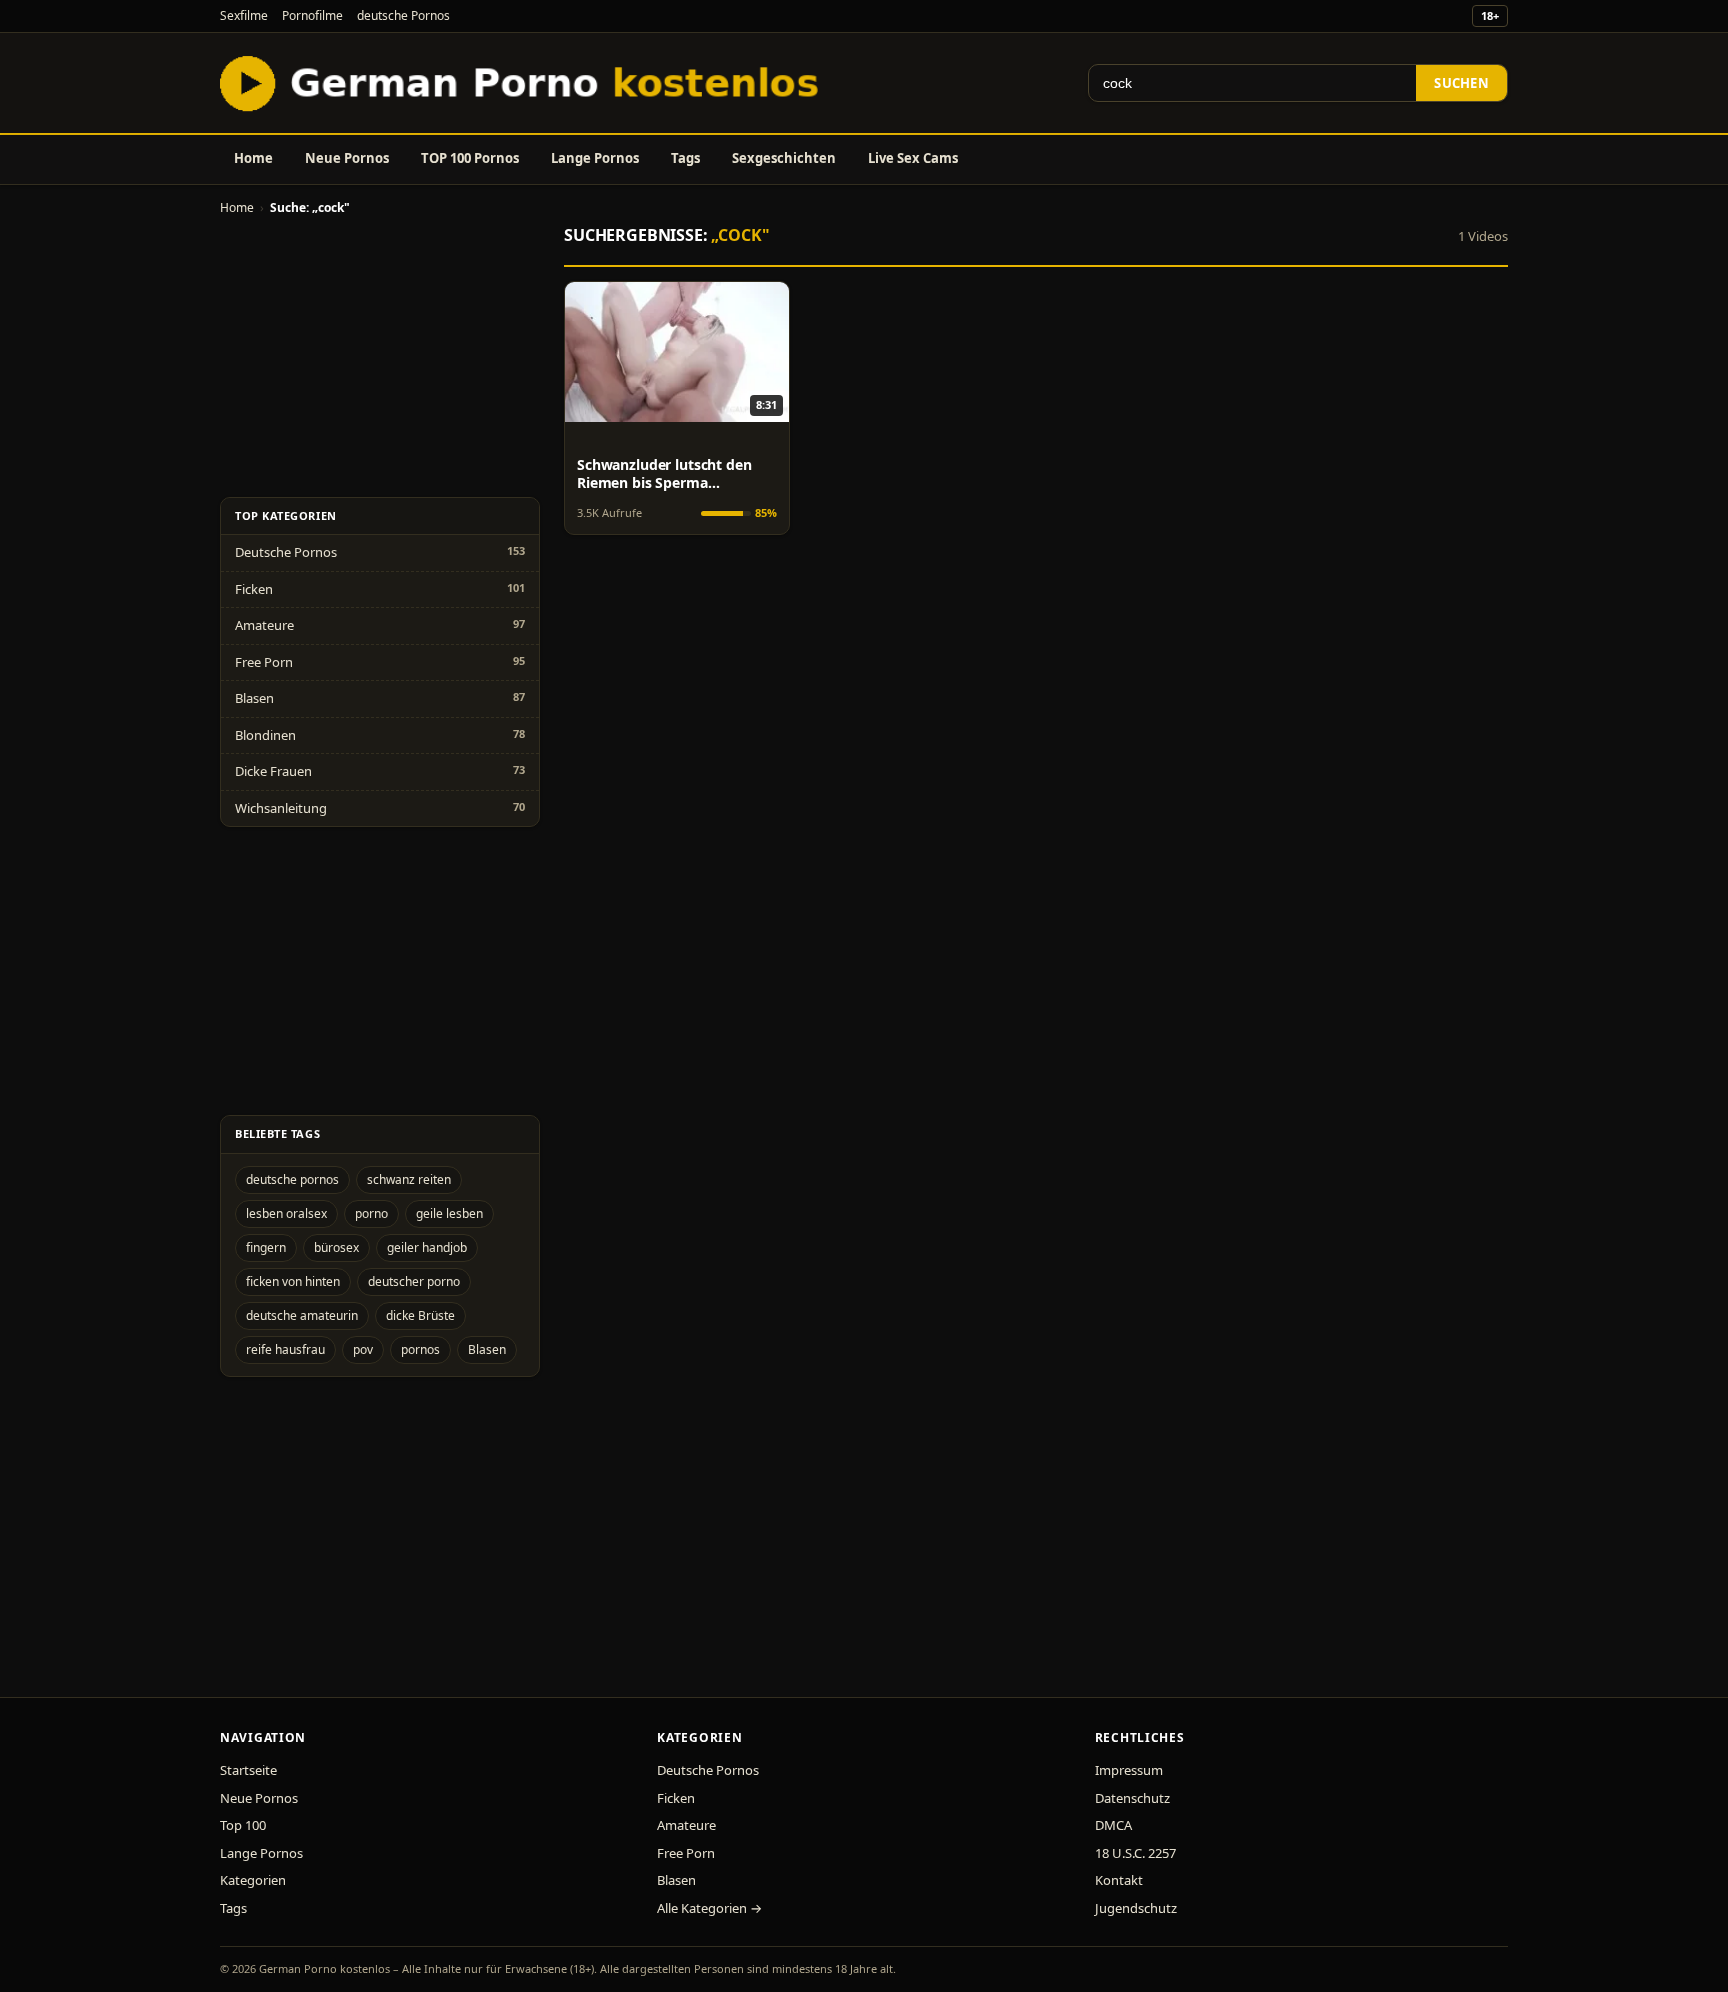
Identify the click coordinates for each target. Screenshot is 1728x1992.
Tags (685, 158)
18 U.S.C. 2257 (1135, 1853)
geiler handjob (427, 1247)
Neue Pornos (347, 158)
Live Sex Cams (913, 158)
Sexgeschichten (784, 158)
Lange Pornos (595, 158)
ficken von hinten (293, 1281)
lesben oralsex (286, 1213)
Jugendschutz (1136, 1908)
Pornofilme (312, 15)
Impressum (1129, 1770)
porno (371, 1213)
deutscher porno (414, 1281)
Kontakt (1119, 1880)
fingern (266, 1247)
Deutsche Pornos (286, 552)
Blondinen (265, 735)
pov (363, 1349)
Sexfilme (244, 15)
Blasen (254, 698)
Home (253, 158)
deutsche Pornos (403, 15)
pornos (420, 1349)
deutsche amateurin (302, 1315)
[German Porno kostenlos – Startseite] (524, 83)
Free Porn (264, 662)
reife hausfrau (285, 1349)
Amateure (264, 625)
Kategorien (253, 1880)
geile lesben (449, 1213)
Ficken (254, 589)
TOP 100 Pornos (470, 158)
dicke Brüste (420, 1315)
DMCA (1113, 1825)
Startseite (248, 1770)
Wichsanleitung (281, 808)
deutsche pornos (292, 1179)
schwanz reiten (409, 1179)
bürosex (336, 1247)
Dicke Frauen (273, 771)
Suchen (1461, 83)
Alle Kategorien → (709, 1908)
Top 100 (243, 1825)
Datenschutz (1132, 1798)
